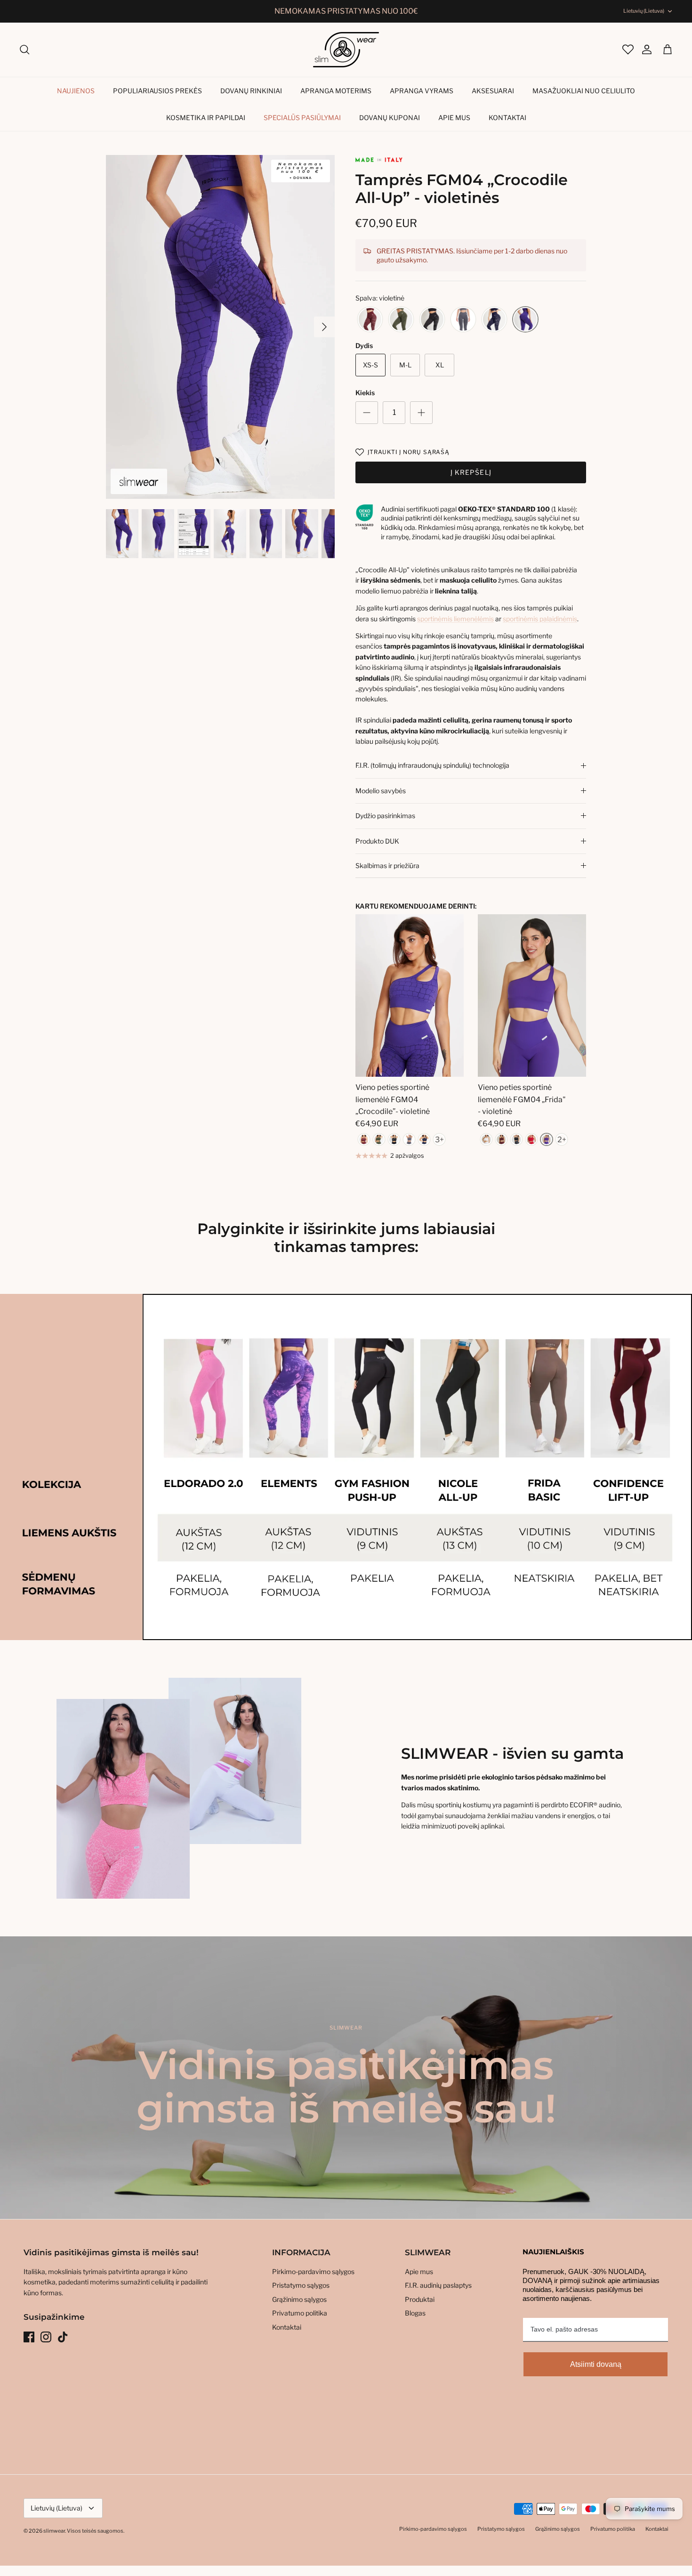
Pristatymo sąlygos (301, 2285)
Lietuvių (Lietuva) (644, 11)
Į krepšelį (471, 472)
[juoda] (432, 320)
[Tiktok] (63, 2337)
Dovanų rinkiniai (251, 91)
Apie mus (454, 118)
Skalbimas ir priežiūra (387, 865)
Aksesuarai (493, 91)
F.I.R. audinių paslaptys (438, 2285)
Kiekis (365, 393)
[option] (221, 327)
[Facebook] (29, 2337)
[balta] (486, 1139)
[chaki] (401, 320)
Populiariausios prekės (157, 91)
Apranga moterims (336, 91)
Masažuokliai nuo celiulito (584, 91)
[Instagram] (46, 2337)
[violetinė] (525, 320)
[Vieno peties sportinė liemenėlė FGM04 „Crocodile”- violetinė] (410, 995)
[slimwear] (346, 50)
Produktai (420, 2299)
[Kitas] (324, 327)
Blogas (415, 2313)
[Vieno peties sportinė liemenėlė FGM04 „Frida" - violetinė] (532, 995)
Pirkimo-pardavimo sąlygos (313, 2271)
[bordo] (370, 320)
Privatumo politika (300, 2313)
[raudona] (531, 1139)
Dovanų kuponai (390, 118)
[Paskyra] (642, 49)
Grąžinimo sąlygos (299, 2299)
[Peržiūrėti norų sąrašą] (627, 49)
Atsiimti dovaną (596, 2364)
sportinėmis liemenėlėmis (455, 619)
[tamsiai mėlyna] (494, 320)
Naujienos (76, 91)
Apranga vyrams (422, 91)
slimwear (54, 2531)
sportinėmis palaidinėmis (540, 619)
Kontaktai (507, 118)
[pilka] (463, 320)
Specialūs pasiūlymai (302, 118)
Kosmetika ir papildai (206, 118)
